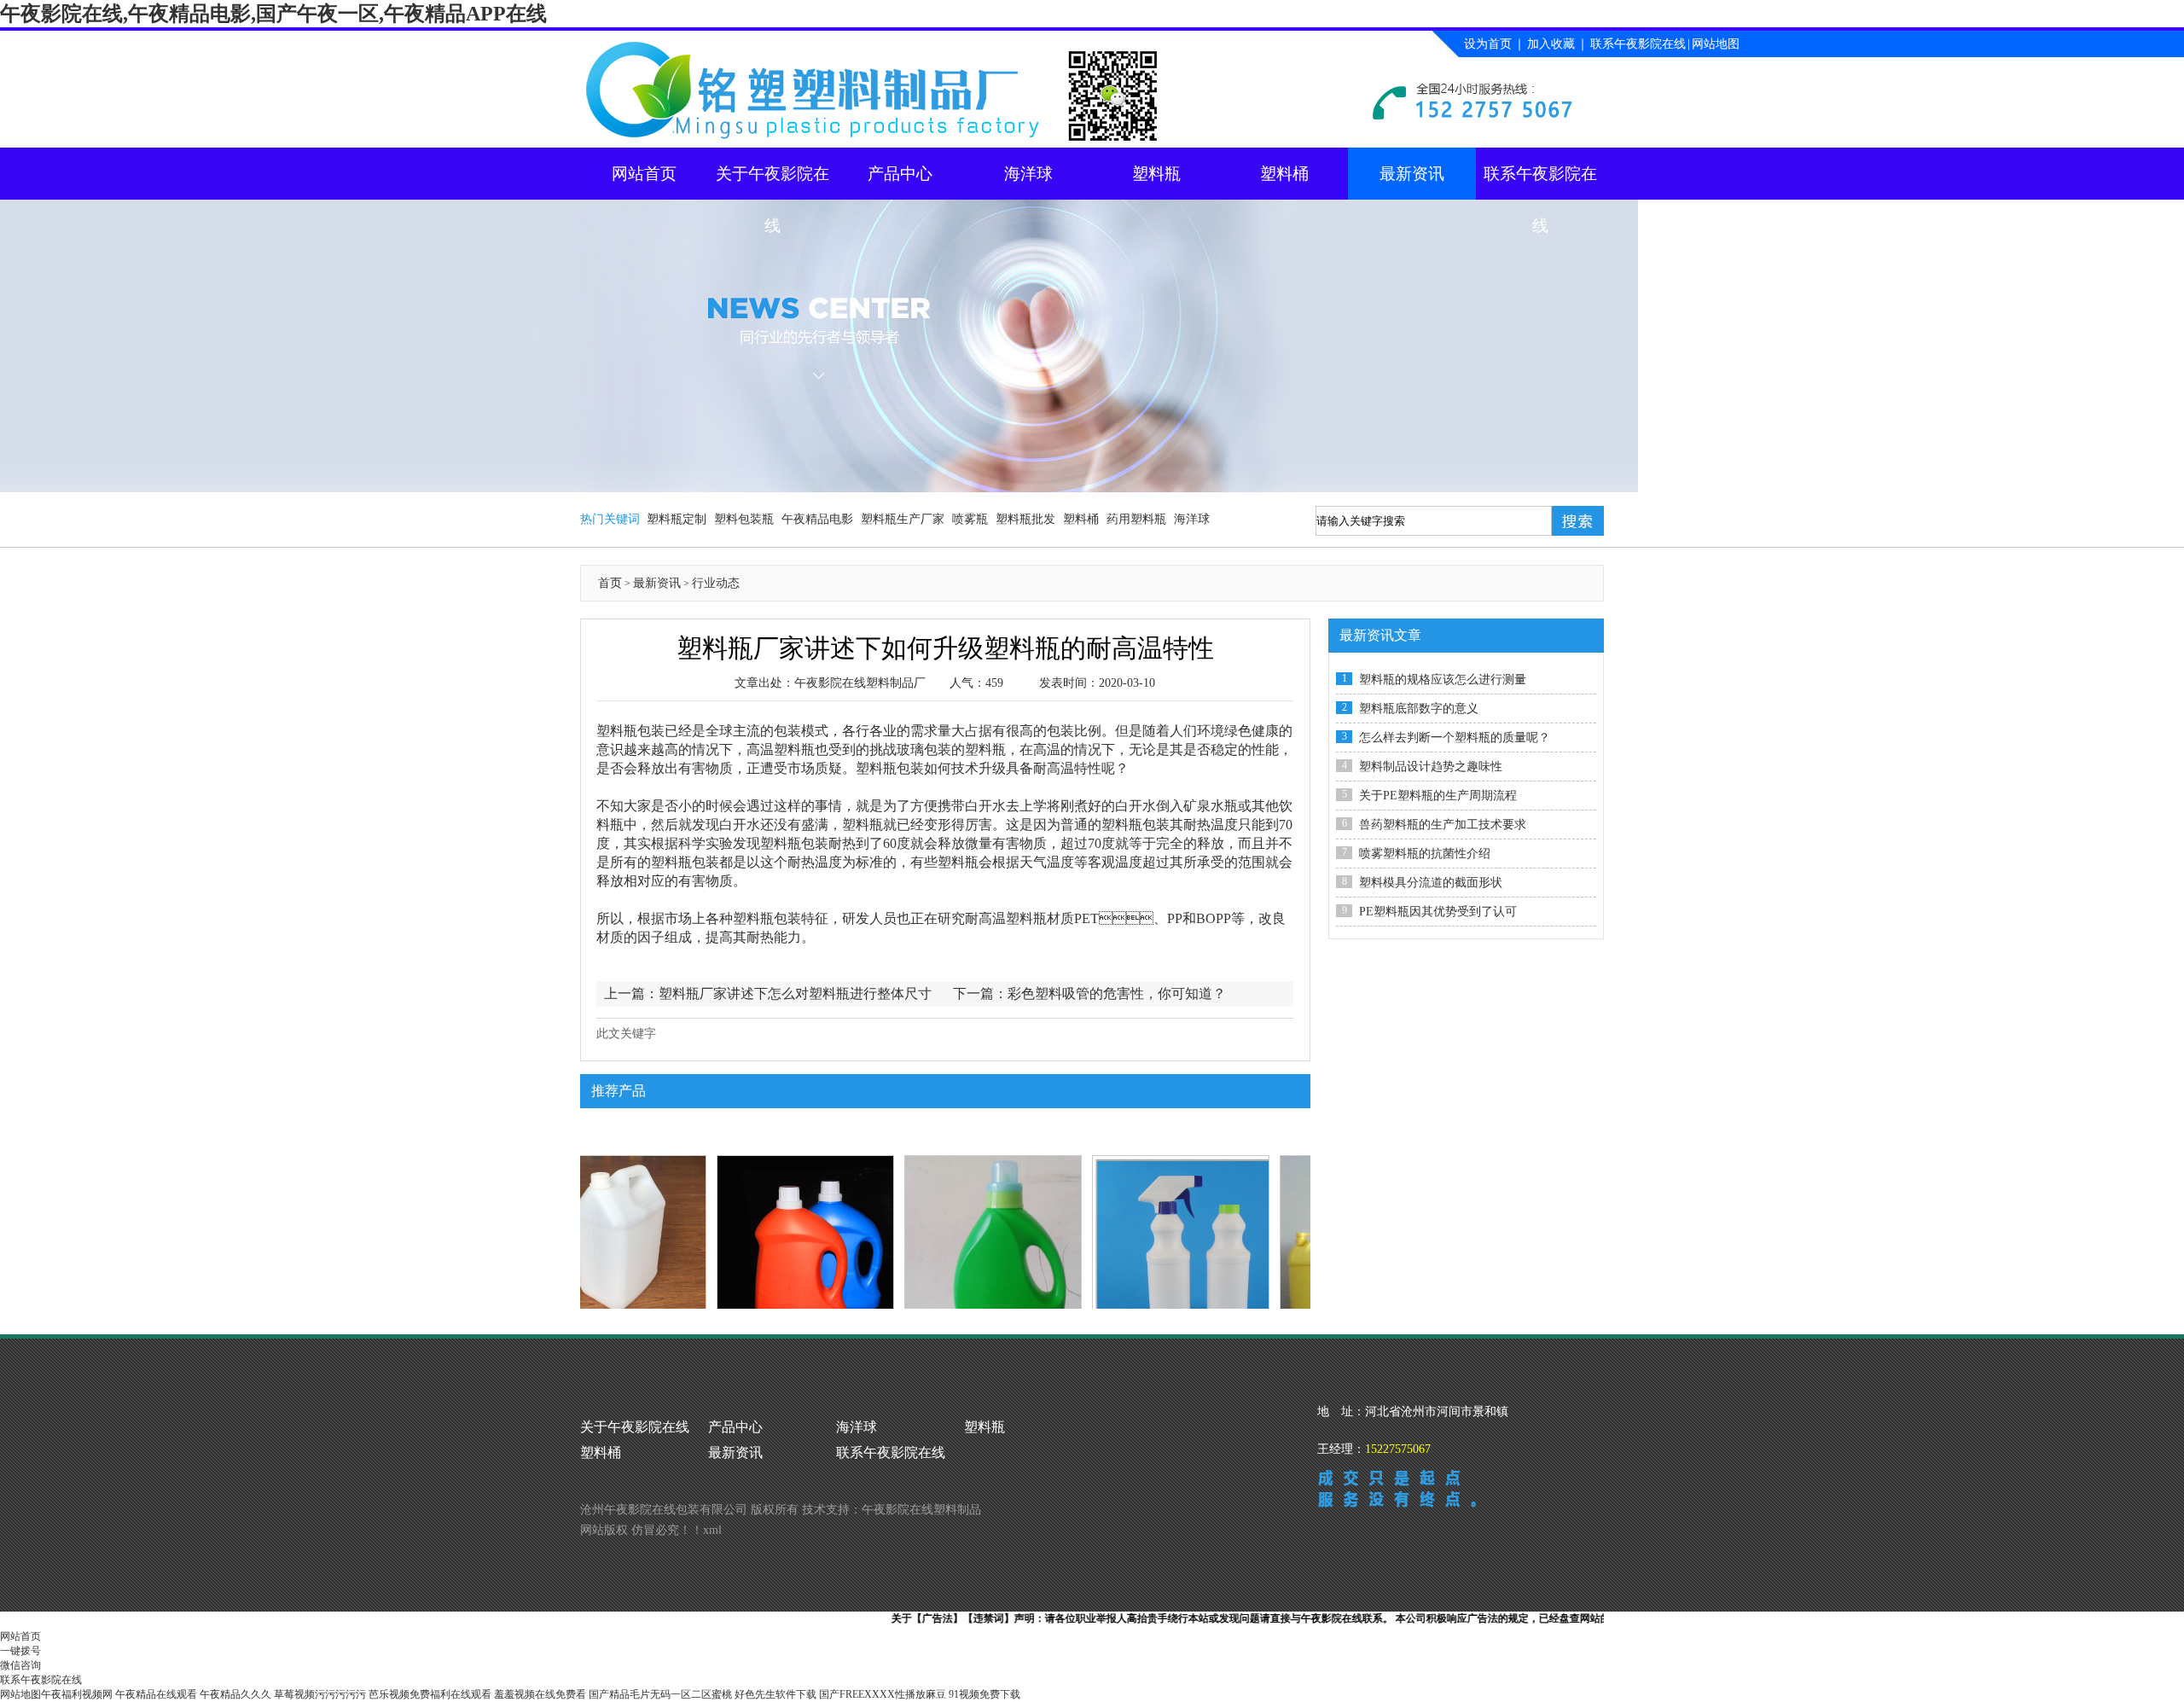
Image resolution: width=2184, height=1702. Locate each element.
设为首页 (1488, 44)
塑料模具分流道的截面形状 (1431, 883)
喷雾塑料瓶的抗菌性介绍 (1425, 854)
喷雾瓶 (970, 519)
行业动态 (716, 583)
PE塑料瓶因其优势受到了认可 (1438, 912)
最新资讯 (1412, 174)
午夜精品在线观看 (156, 1694)
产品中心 (900, 174)
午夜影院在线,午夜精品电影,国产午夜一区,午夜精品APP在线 (273, 14)
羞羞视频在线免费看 (540, 1694)
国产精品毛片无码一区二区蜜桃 (660, 1694)
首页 (610, 583)
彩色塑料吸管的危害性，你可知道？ (1117, 993)
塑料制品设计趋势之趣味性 (1431, 767)
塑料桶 (1284, 174)
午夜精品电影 (817, 519)
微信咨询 (20, 1665)
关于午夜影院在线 (773, 182)
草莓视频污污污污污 (320, 1694)
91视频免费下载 (985, 1694)
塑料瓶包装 (890, 768)
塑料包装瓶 (744, 519)
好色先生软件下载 (775, 1694)
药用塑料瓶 (1136, 519)
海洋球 (1028, 174)
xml (712, 1530)
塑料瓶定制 (677, 519)
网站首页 (644, 174)
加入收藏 (1551, 44)
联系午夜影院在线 (1638, 44)
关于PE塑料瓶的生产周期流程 (1438, 796)
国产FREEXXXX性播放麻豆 (883, 1694)
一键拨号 (20, 1651)
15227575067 (1398, 1449)
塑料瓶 (1156, 174)
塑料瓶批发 (1025, 519)
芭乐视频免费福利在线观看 (430, 1694)
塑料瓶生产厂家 (903, 519)
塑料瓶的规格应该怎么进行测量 (1443, 680)
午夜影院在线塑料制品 (921, 1510)
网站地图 (1716, 44)
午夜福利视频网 (77, 1694)
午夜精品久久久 (235, 1694)
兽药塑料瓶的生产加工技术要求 (1443, 825)
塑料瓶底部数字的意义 (1419, 709)
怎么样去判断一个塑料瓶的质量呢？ (1455, 738)
